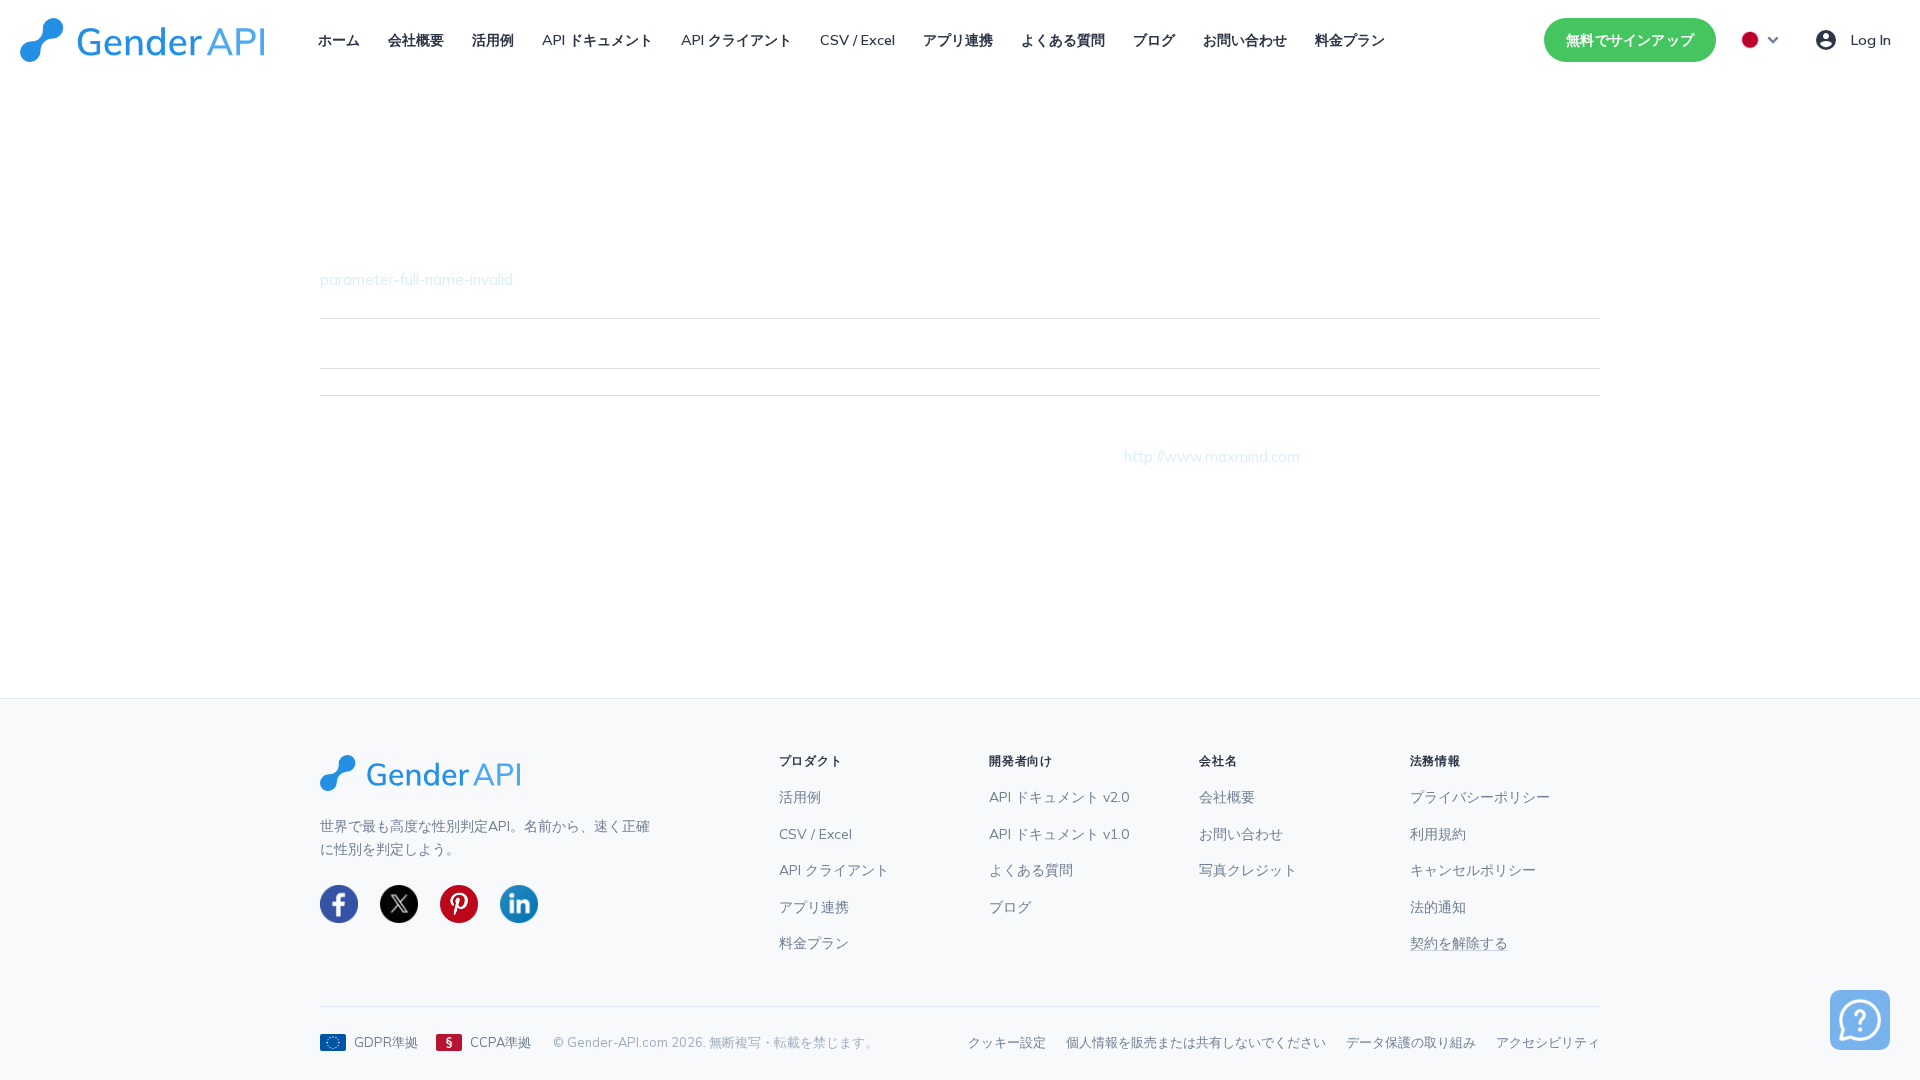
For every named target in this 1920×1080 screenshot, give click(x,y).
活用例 (493, 40)
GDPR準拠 (386, 1042)
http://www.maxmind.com (1212, 456)
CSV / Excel (857, 40)
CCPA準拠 (500, 1042)
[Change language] (1761, 40)
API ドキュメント (597, 40)
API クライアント (736, 40)
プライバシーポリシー (1480, 796)
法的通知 (1438, 906)
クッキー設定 (1007, 1042)
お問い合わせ (1245, 40)
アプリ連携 (958, 40)
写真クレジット (1248, 869)
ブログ (1154, 40)
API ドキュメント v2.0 (1059, 796)
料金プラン (1350, 40)
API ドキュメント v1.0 (1059, 833)
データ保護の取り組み (1411, 1042)
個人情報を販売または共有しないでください (1196, 1042)
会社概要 (416, 40)
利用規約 (1438, 833)
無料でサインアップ (1630, 39)
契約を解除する (1459, 942)
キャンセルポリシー (1473, 869)
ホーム (339, 40)
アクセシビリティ (1548, 1042)
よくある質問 (1063, 40)
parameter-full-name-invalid (416, 279)
